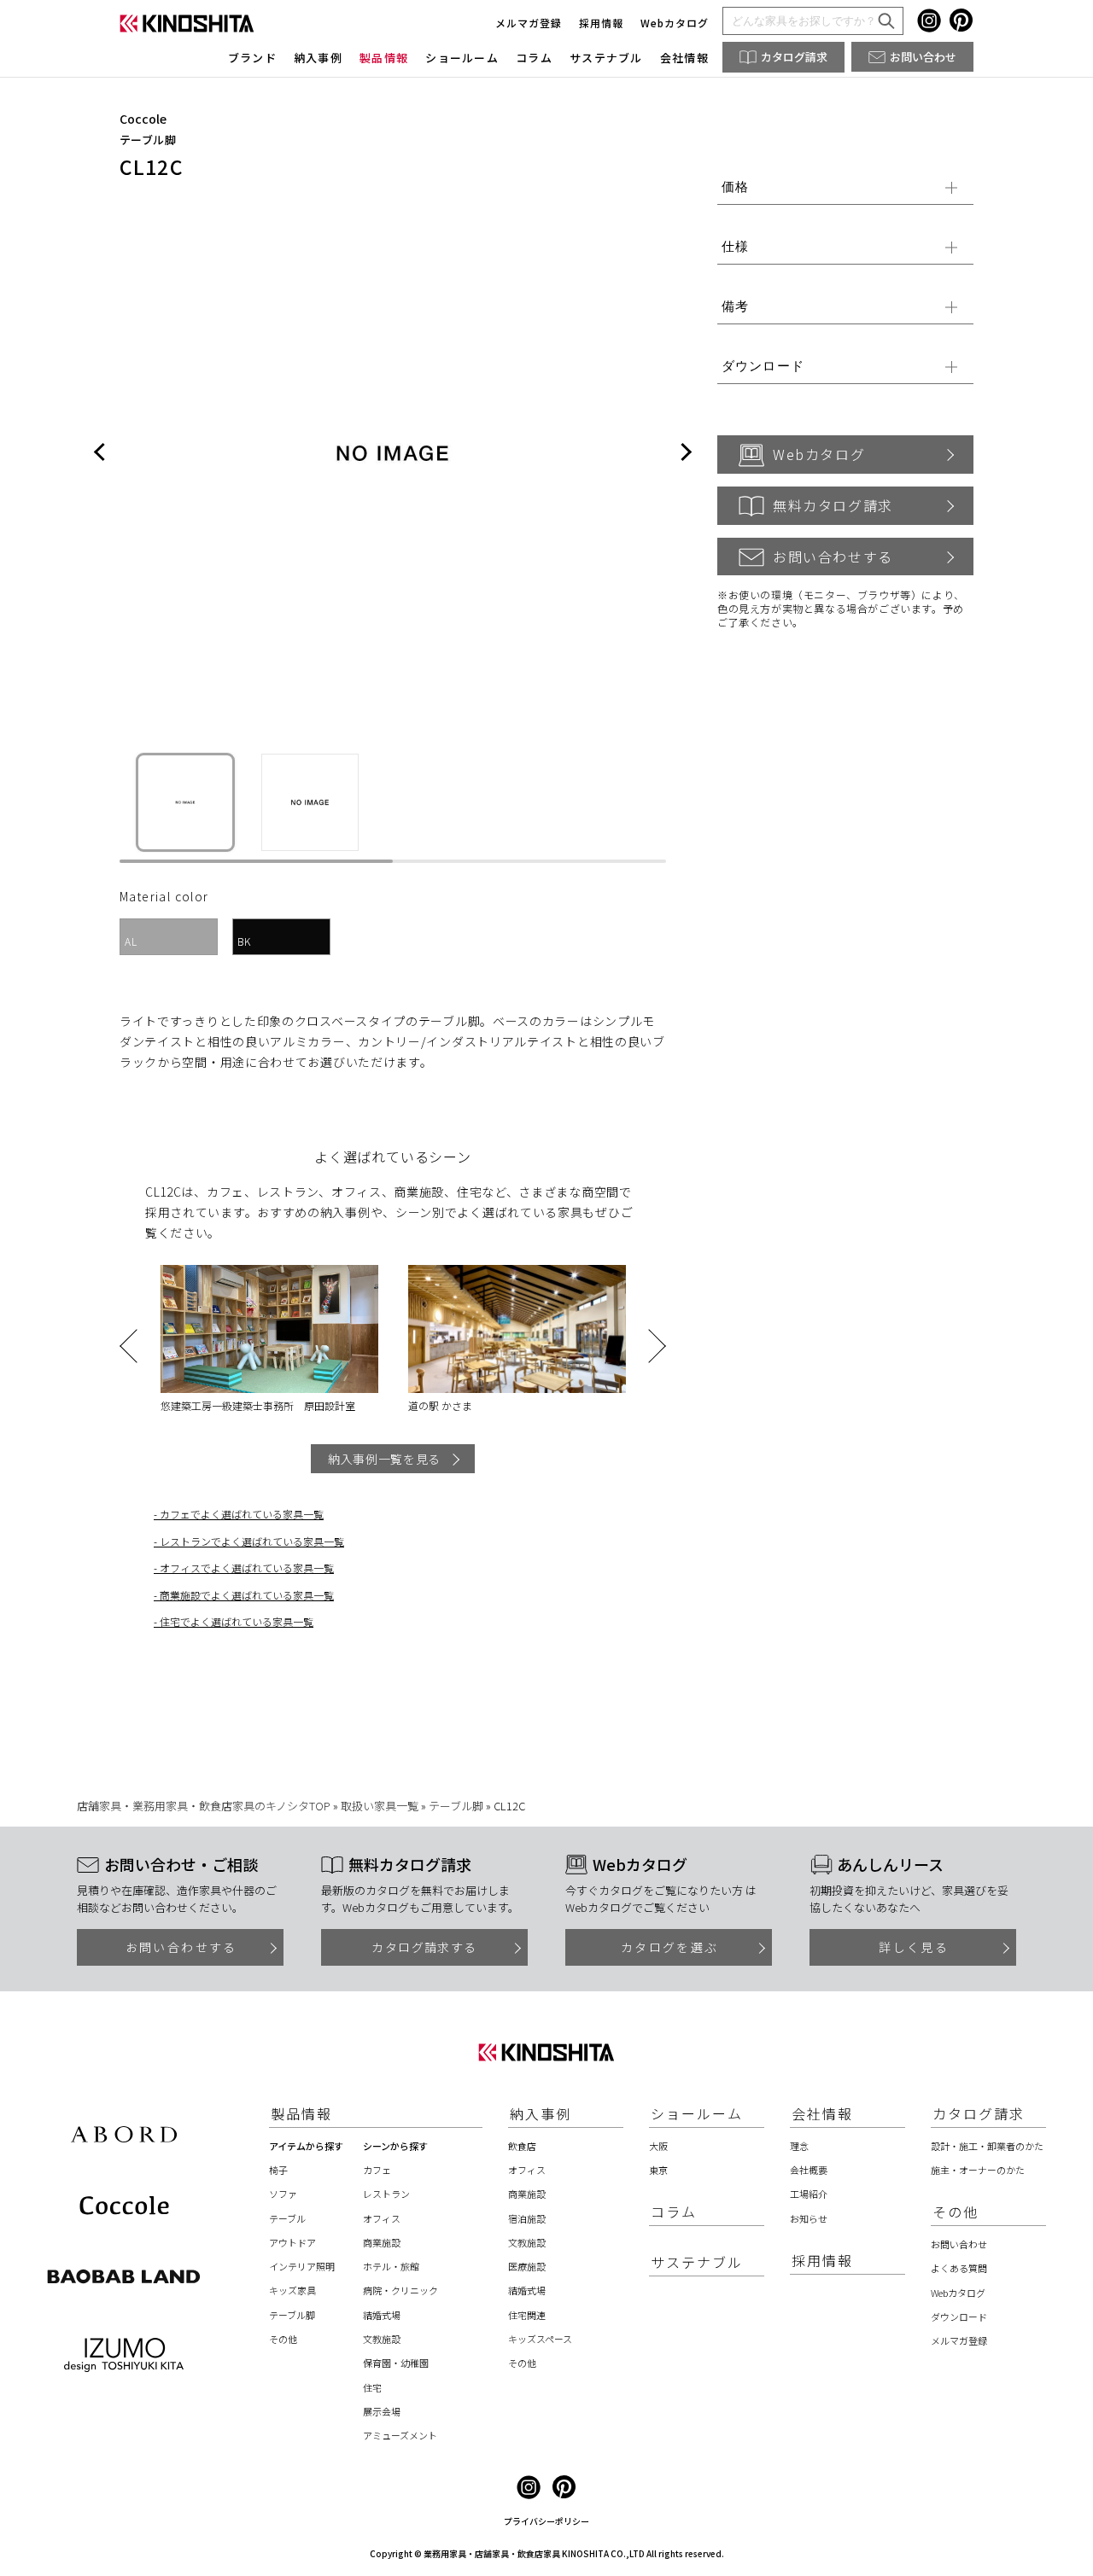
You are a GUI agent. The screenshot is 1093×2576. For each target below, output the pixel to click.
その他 (283, 2339)
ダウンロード (763, 366)
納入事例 (318, 58)
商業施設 (382, 2242)
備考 (735, 306)
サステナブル (606, 58)
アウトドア (292, 2242)
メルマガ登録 (529, 23)
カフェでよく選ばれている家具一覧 (242, 1514)
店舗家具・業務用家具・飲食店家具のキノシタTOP (204, 1806)
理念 (799, 2146)
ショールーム (462, 58)
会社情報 (684, 58)
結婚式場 (382, 2315)
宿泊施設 (527, 2218)
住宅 (372, 2387)
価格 (735, 186)
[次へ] (685, 453)
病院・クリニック (400, 2290)
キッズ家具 (292, 2290)
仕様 (735, 246)
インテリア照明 (302, 2266)
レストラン (386, 2194)
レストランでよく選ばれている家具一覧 (252, 1541)
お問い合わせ (923, 57)
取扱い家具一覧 (380, 1806)
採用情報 (601, 23)
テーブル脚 (148, 140)
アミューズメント (400, 2435)
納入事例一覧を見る (384, 1459)
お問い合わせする (833, 557)
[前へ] (100, 453)
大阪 (658, 2146)
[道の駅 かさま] (517, 1329)
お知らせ (809, 2218)
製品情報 (384, 58)
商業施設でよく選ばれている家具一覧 (247, 1595)
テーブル (287, 2218)
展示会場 (382, 2411)
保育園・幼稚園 (396, 2363)
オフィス (382, 2218)
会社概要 (809, 2170)
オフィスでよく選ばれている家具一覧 (247, 1568)
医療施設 (527, 2266)
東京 (658, 2170)
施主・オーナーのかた (978, 2170)
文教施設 (382, 2339)
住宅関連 (527, 2315)
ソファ (283, 2194)
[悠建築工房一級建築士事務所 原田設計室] (269, 1329)
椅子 (278, 2170)
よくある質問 (959, 2268)
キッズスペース (540, 2339)
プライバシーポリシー (546, 2521)
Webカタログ (675, 23)
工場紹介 (809, 2194)
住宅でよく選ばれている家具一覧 (237, 1621)
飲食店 (522, 2146)
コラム (534, 58)
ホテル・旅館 (391, 2266)
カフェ (377, 2170)
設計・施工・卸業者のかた (987, 2146)
